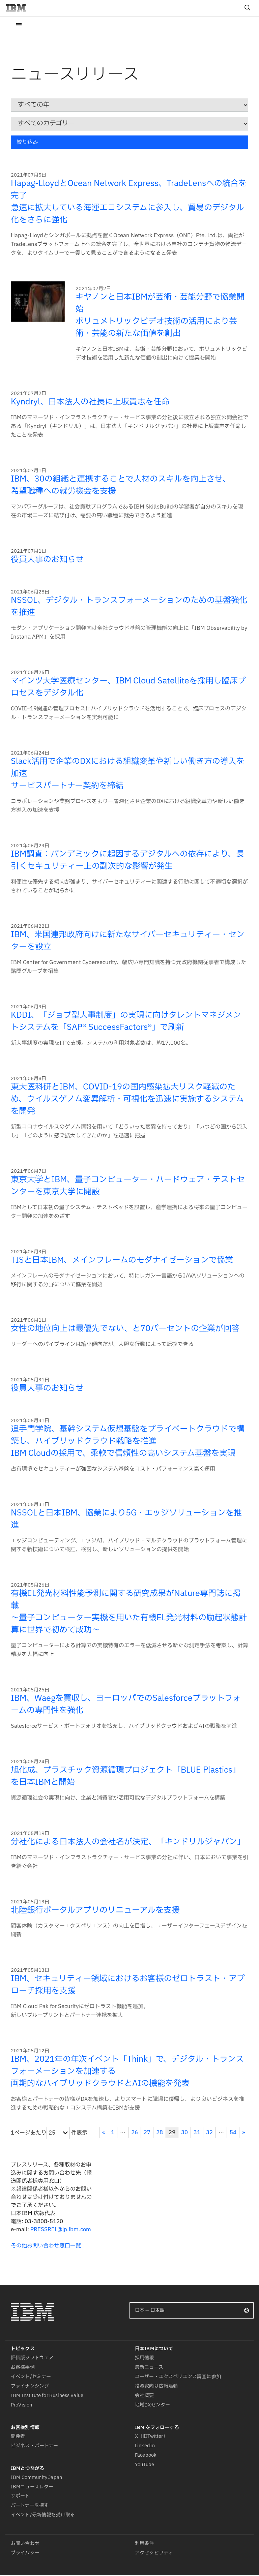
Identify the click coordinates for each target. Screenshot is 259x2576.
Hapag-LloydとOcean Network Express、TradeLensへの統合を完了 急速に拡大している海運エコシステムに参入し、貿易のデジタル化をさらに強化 (129, 202)
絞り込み (27, 142)
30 (184, 2133)
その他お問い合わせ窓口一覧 (46, 2246)
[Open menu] (19, 25)
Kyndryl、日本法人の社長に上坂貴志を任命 (90, 402)
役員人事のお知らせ (47, 560)
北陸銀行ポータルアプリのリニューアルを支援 (95, 1910)
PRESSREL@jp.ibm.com (61, 2230)
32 (209, 2133)
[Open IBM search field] (248, 8)
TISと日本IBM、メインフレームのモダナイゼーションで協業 (122, 1260)
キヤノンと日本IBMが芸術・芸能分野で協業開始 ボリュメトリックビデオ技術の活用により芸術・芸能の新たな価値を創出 (160, 315)
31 (197, 2133)
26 (135, 2133)
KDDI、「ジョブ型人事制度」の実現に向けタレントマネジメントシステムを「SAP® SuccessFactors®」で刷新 (126, 1021)
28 (160, 2133)
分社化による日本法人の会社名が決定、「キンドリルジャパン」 (128, 1842)
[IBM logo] (19, 8)
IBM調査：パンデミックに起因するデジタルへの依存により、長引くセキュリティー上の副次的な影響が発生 (127, 860)
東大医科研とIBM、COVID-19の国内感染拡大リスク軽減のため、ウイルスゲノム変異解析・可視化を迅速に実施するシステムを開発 (127, 1099)
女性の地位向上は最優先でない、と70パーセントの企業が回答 (125, 1329)
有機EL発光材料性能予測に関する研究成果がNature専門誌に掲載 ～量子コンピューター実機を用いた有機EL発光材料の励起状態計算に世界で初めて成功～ (129, 1612)
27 (147, 2133)
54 (233, 2133)
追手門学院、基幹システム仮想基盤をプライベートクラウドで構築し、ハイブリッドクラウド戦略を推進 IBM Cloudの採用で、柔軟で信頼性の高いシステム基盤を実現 (128, 1441)
